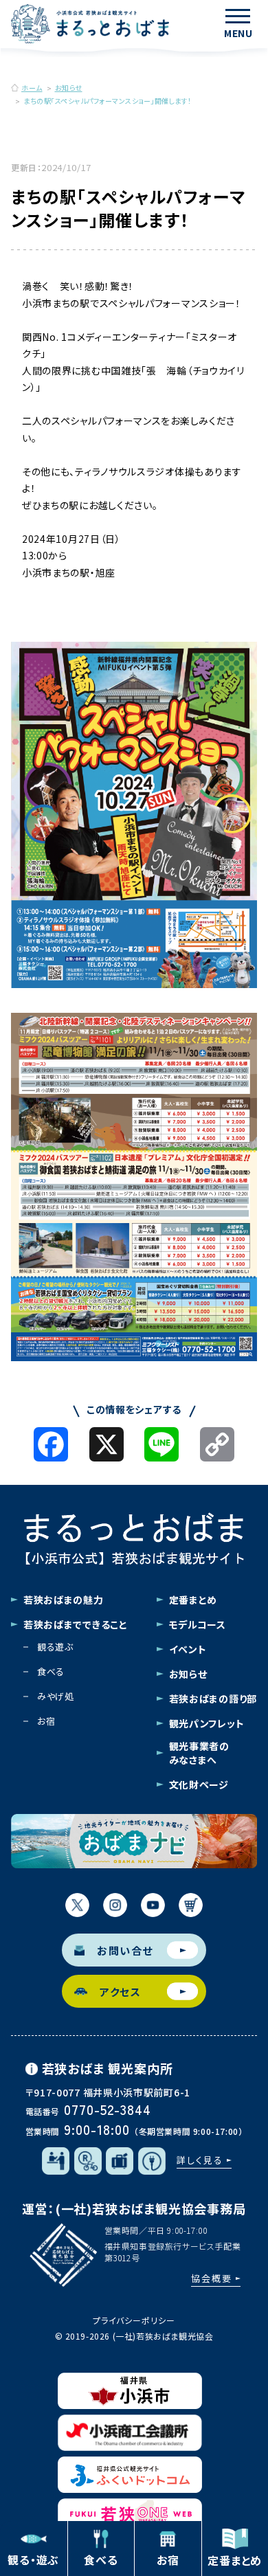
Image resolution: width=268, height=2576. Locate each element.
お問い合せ (125, 1950)
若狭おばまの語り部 (213, 1699)
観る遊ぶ (55, 1647)
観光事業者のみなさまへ (199, 1753)
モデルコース (198, 1624)
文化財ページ (199, 1784)
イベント (188, 1649)
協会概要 (212, 2278)
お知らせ (188, 1674)
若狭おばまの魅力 (64, 1600)
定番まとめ (193, 1600)
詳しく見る (200, 2160)
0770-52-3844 (108, 2109)
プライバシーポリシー (134, 2320)
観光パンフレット (207, 1723)
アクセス (120, 1992)
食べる (51, 1671)
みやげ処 (56, 1696)
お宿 (46, 1721)
